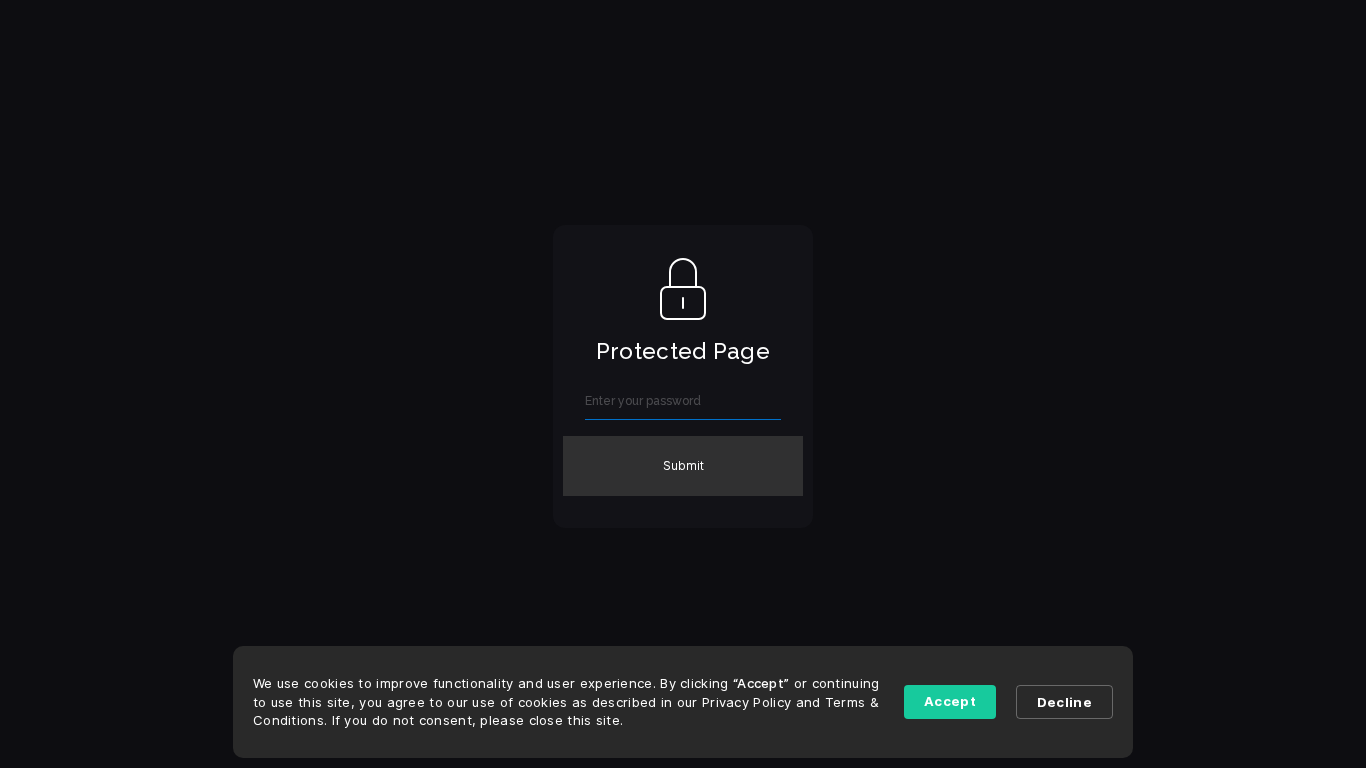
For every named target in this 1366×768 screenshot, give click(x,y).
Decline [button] (1064, 702)
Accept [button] (950, 701)
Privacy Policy (746, 702)
